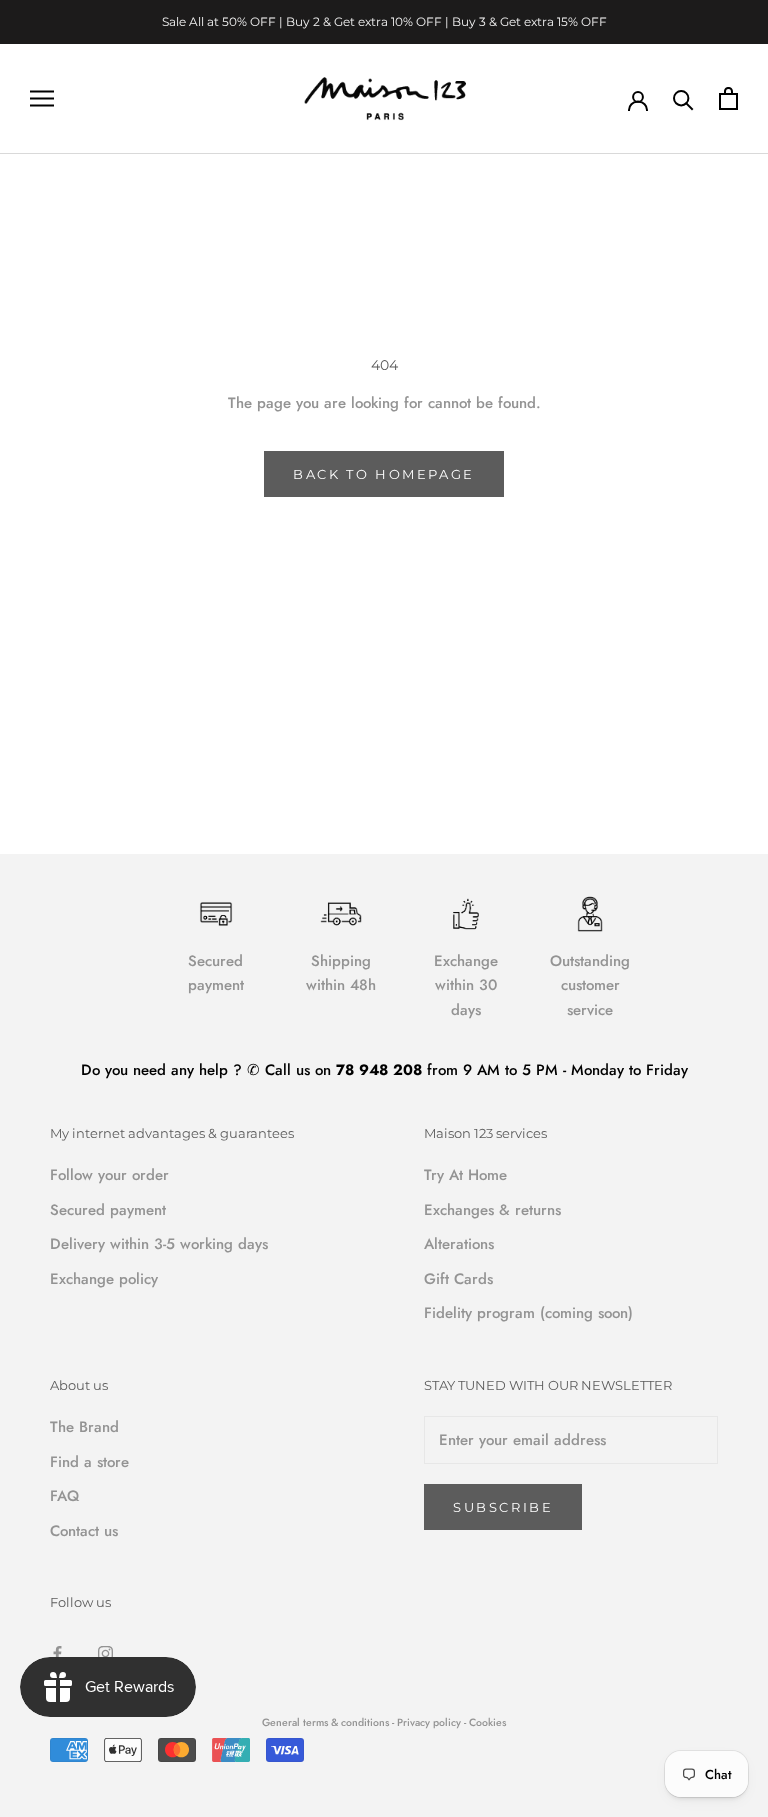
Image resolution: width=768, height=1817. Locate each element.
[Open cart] (728, 98)
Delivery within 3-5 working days (159, 1244)
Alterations (459, 1244)
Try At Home (465, 1175)
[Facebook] (57, 1651)
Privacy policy (430, 1722)
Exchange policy (104, 1279)
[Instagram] (105, 1651)
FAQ (64, 1496)
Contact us (84, 1531)
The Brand (84, 1427)
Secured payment (108, 1210)
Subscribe (503, 1507)
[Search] (683, 98)
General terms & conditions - (328, 1722)
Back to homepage (384, 474)
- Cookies (485, 1722)
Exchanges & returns (492, 1210)
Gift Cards (458, 1279)
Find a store (89, 1462)
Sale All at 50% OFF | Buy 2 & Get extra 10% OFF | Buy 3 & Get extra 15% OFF (384, 21)
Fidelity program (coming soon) (528, 1313)
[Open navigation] (42, 98)
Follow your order (109, 1175)
